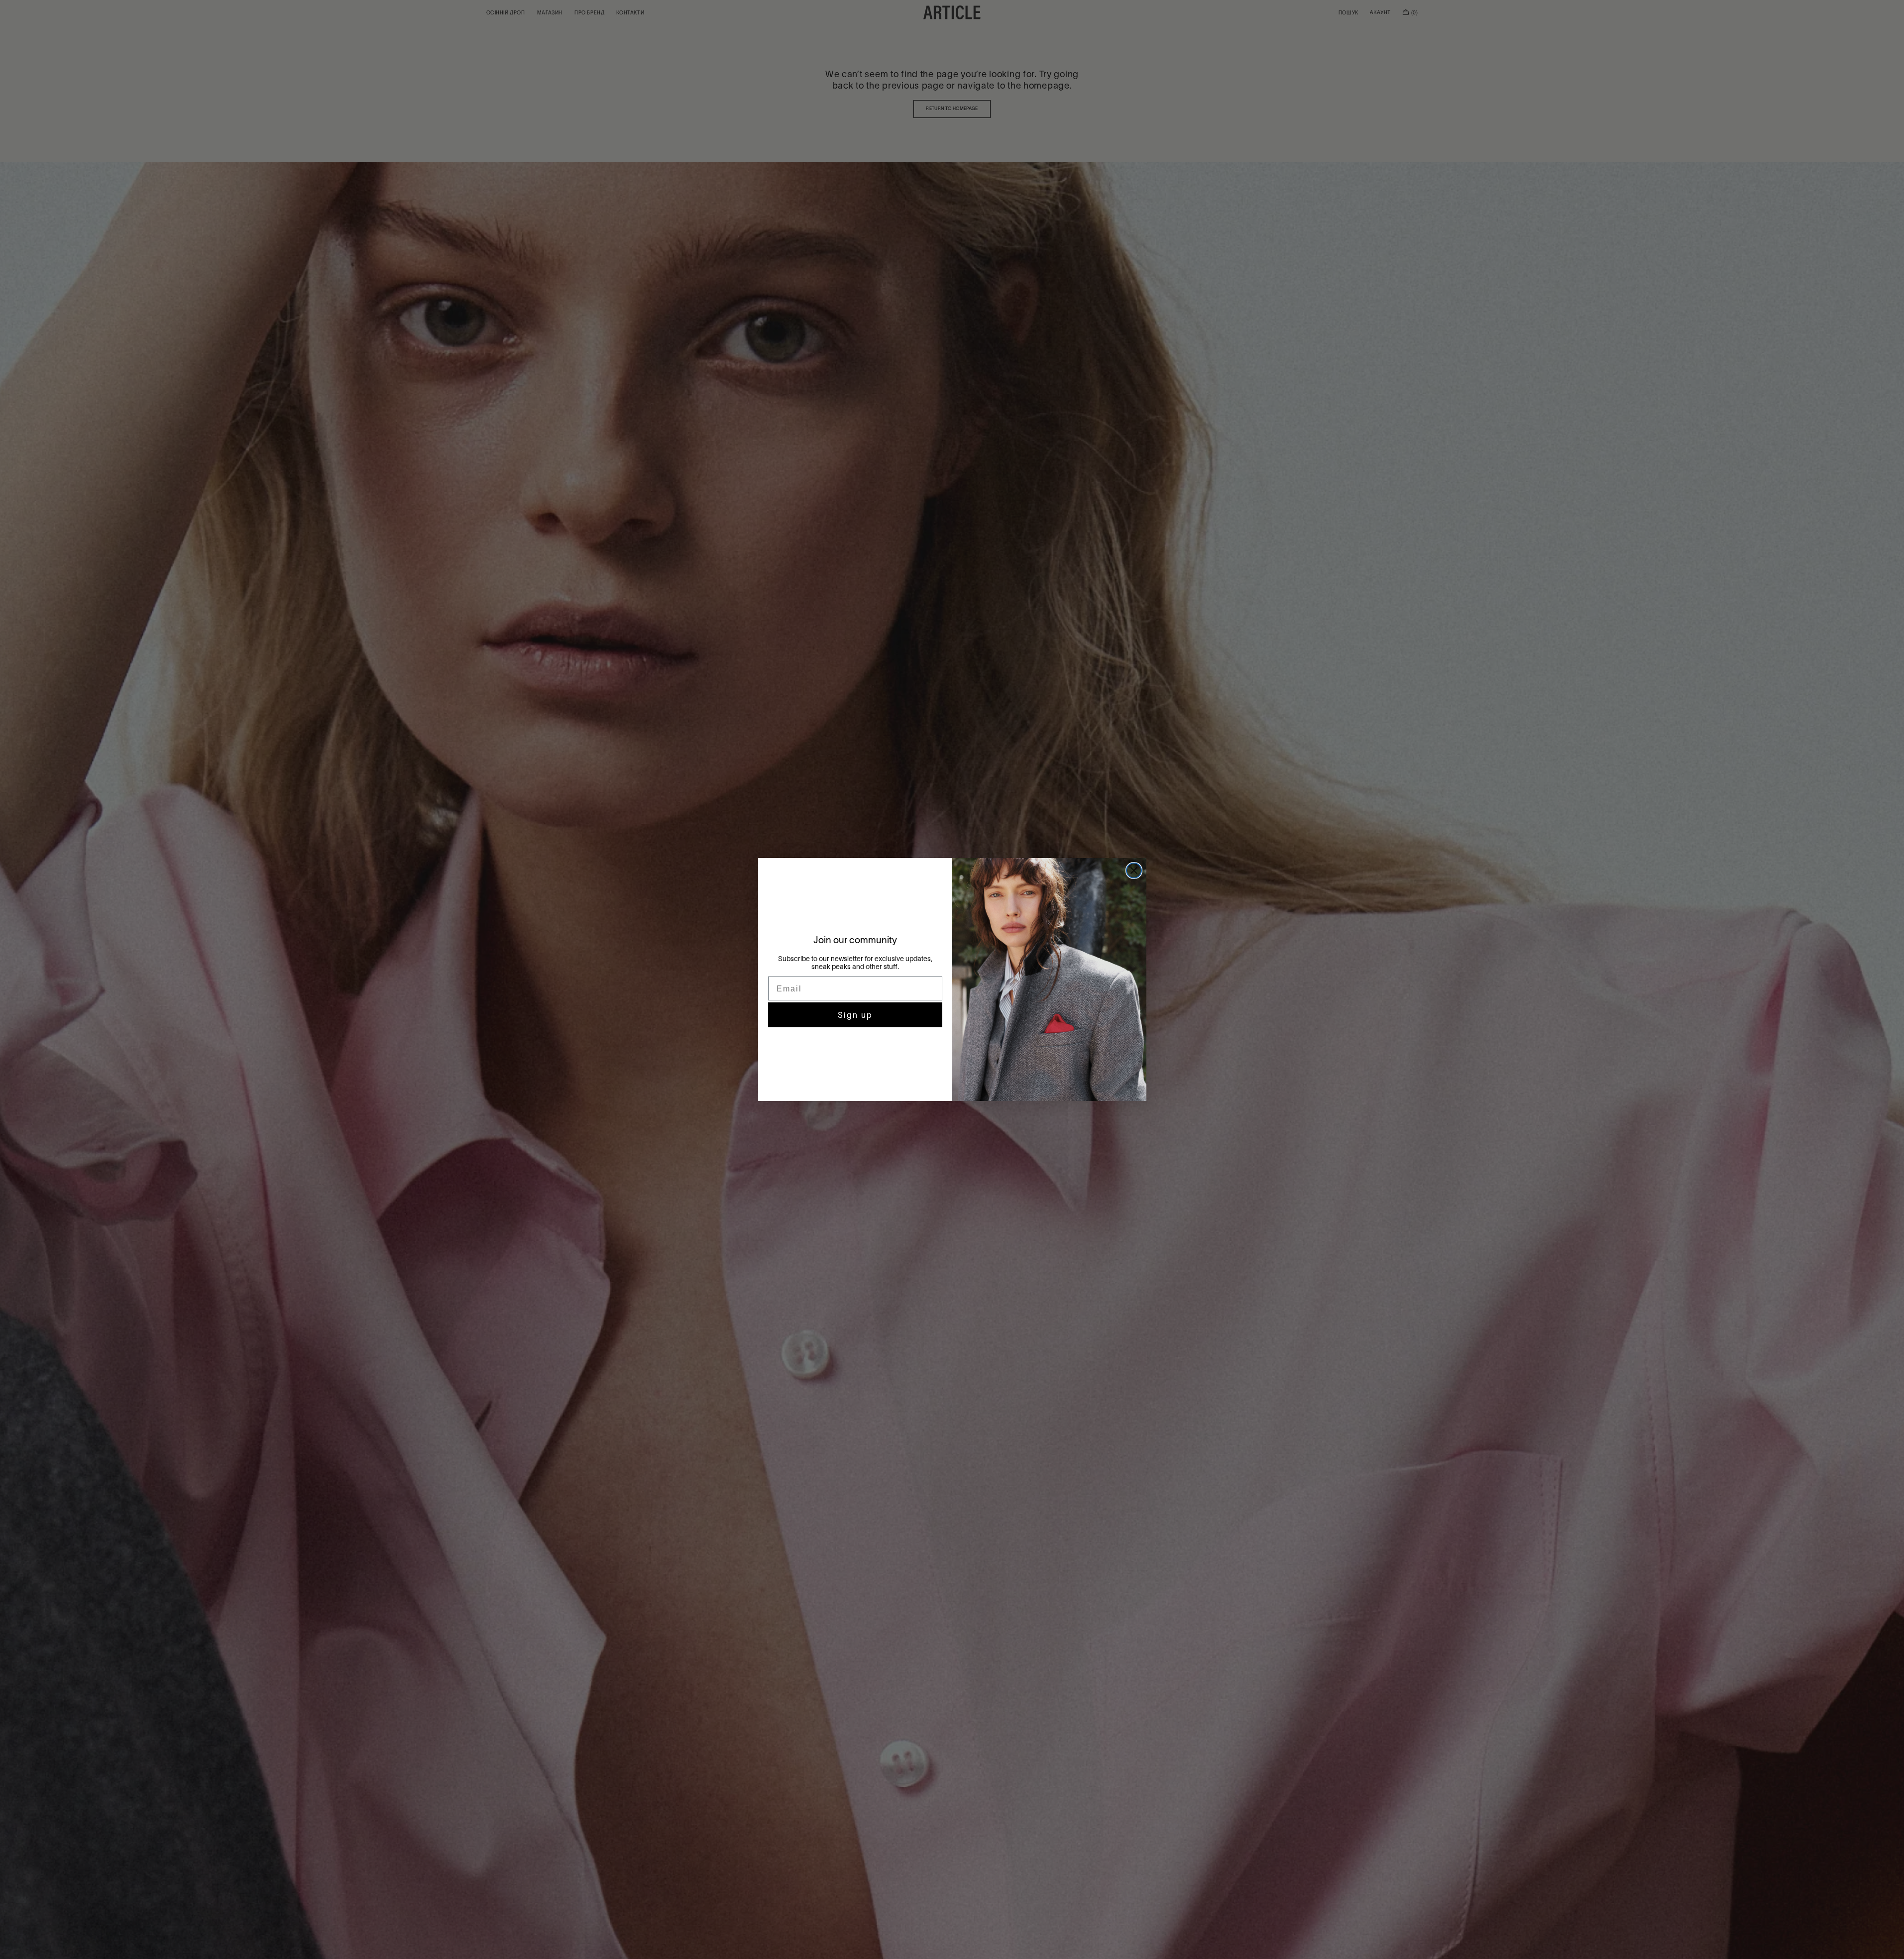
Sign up (855, 1015)
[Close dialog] (1134, 871)
